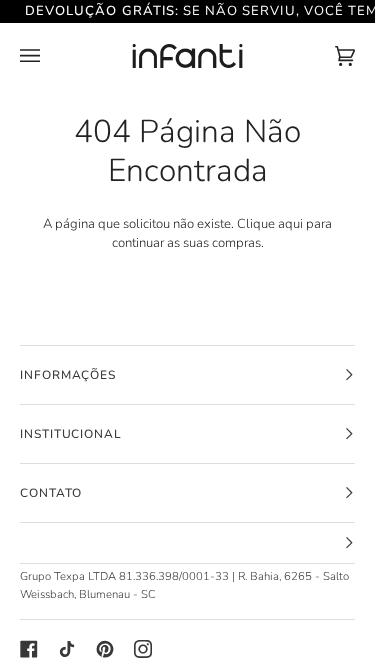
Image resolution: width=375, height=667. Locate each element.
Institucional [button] (71, 434)
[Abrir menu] (50, 57)
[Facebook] (29, 649)
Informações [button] (68, 375)
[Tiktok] (67, 649)
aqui (290, 224)
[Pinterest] (105, 649)
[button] (188, 543)
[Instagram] (143, 649)
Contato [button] (51, 493)
